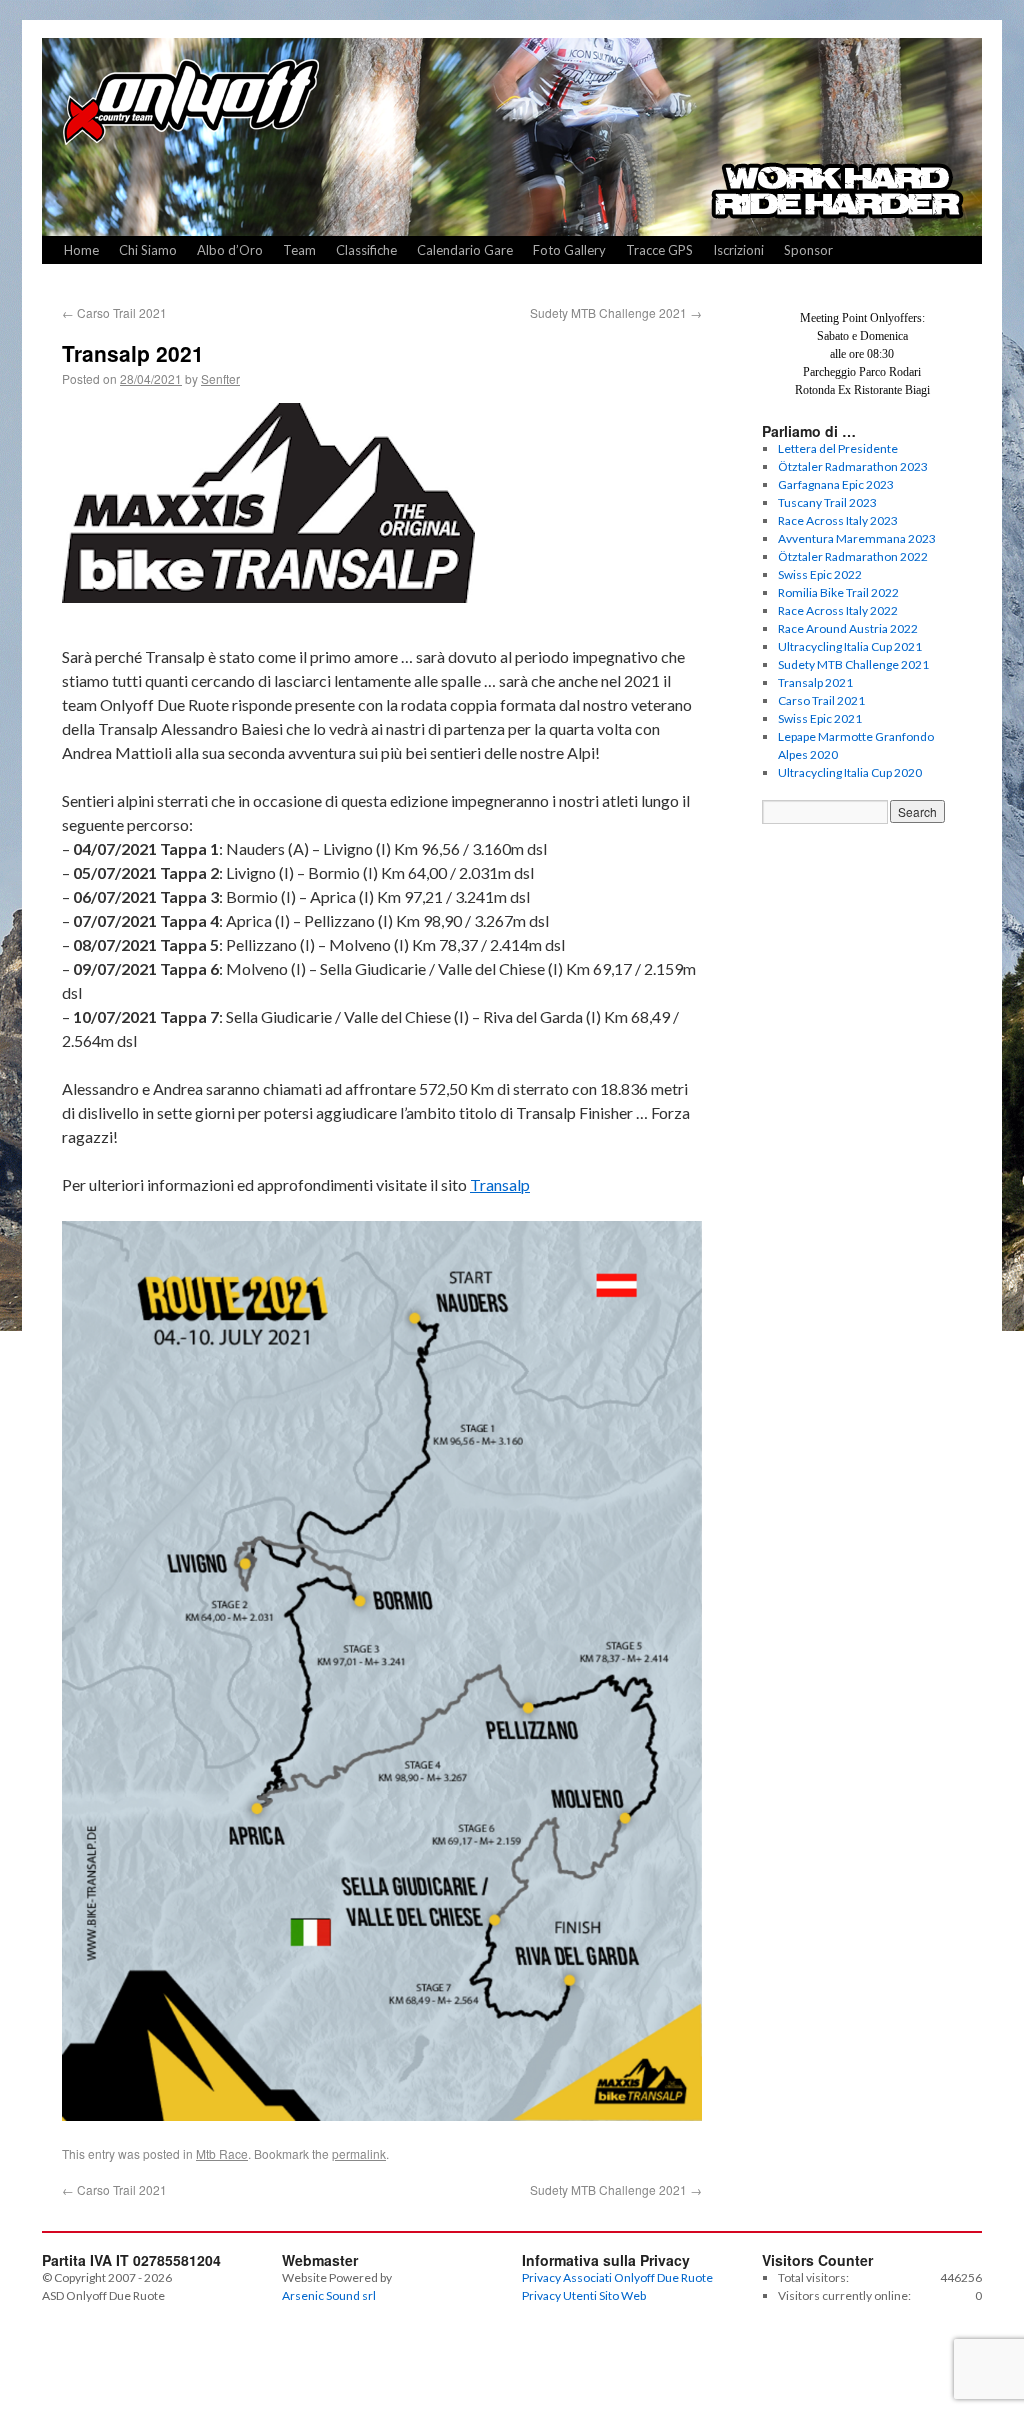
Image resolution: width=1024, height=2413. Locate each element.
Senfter (220, 378)
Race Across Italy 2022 (838, 610)
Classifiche (366, 250)
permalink (359, 2153)
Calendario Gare (465, 250)
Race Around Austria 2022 (848, 628)
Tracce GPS (659, 250)
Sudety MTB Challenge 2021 (616, 312)
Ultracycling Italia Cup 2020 (850, 772)
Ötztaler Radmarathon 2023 (853, 466)
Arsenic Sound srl (329, 2295)
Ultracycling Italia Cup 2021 (850, 646)
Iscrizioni (738, 250)
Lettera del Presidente (838, 448)
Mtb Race (222, 2153)
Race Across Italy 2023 (838, 520)
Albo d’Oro (230, 250)
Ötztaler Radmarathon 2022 (853, 556)
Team (299, 250)
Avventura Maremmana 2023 (857, 538)
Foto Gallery (569, 250)
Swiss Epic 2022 (820, 574)
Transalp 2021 (815, 682)
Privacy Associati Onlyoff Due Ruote (617, 2277)
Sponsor (808, 250)
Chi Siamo (148, 250)
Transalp (500, 1184)
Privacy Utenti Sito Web (584, 2295)
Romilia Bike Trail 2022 (838, 592)
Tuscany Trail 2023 (827, 502)
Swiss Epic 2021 (820, 718)
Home (81, 250)
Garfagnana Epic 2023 (836, 484)
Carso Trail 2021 (114, 312)
